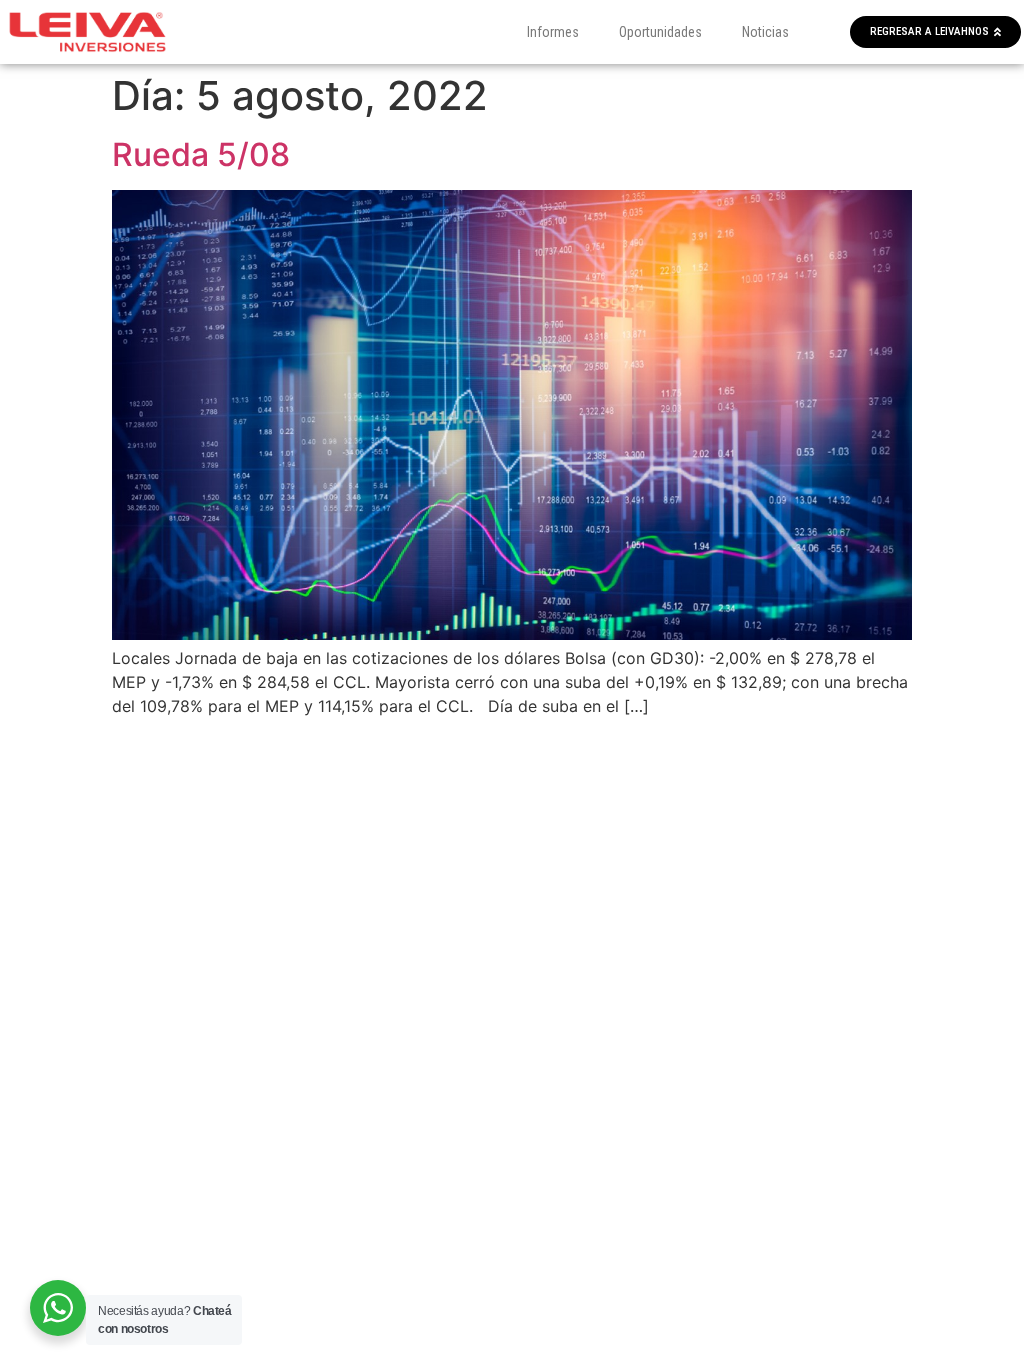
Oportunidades (660, 32)
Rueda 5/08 (201, 154)
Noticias (765, 32)
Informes (553, 32)
